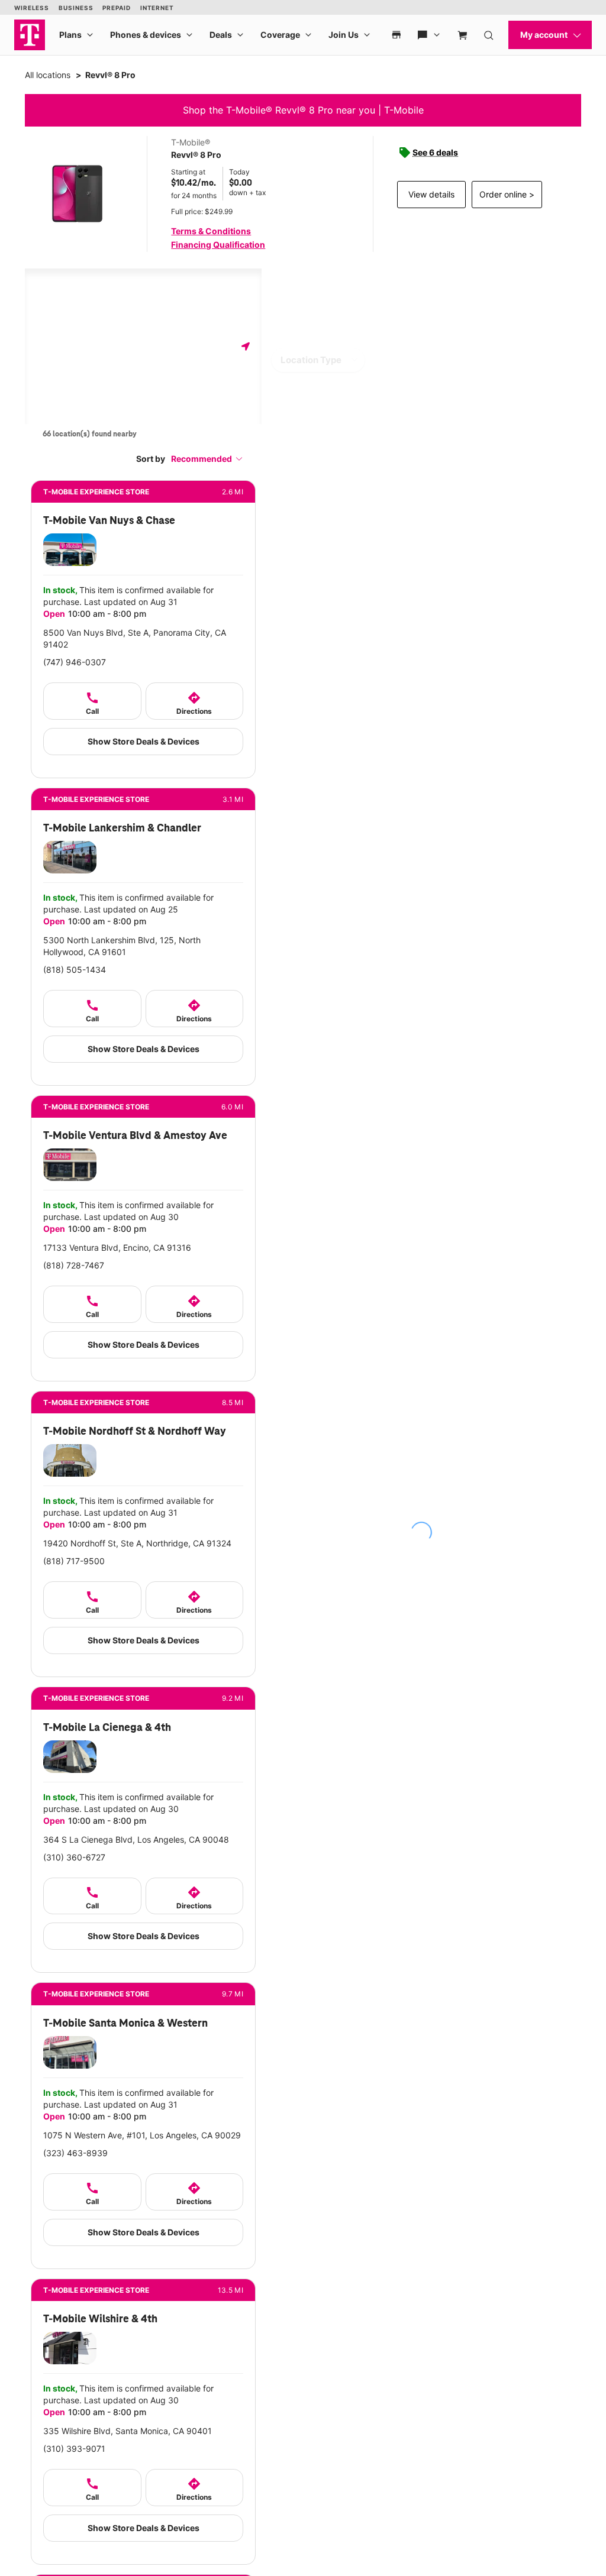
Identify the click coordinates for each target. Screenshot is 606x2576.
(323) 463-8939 (75, 2153)
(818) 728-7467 (74, 1265)
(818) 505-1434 (75, 970)
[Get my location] (246, 346)
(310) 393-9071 (74, 2449)
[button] (207, 459)
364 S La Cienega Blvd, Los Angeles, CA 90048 (136, 1839)
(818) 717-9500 (74, 1561)
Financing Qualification (218, 245)
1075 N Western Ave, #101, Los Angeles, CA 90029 (142, 2135)
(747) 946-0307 (75, 662)
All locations (48, 75)
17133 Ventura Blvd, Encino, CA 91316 (117, 1247)
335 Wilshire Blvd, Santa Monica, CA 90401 (128, 2431)
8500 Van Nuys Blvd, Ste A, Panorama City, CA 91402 (135, 638)
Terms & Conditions (211, 231)
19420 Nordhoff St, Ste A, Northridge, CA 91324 (137, 1543)
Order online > (507, 194)
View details (431, 194)
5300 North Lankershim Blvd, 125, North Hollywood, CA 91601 (122, 946)
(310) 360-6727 (74, 1857)
